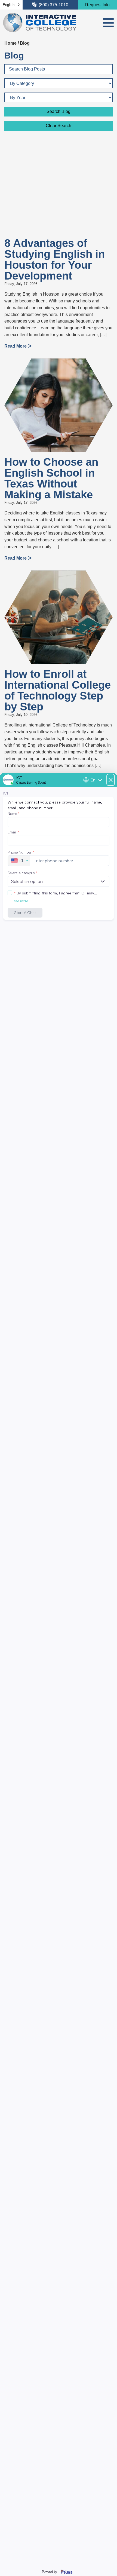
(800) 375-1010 (53, 5)
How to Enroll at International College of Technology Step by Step (58, 690)
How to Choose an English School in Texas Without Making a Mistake (51, 478)
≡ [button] (108, 23)
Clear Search (59, 126)
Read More (16, 346)
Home (10, 43)
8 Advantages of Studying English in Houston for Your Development (55, 259)
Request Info (97, 5)
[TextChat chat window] (59, 1674)
